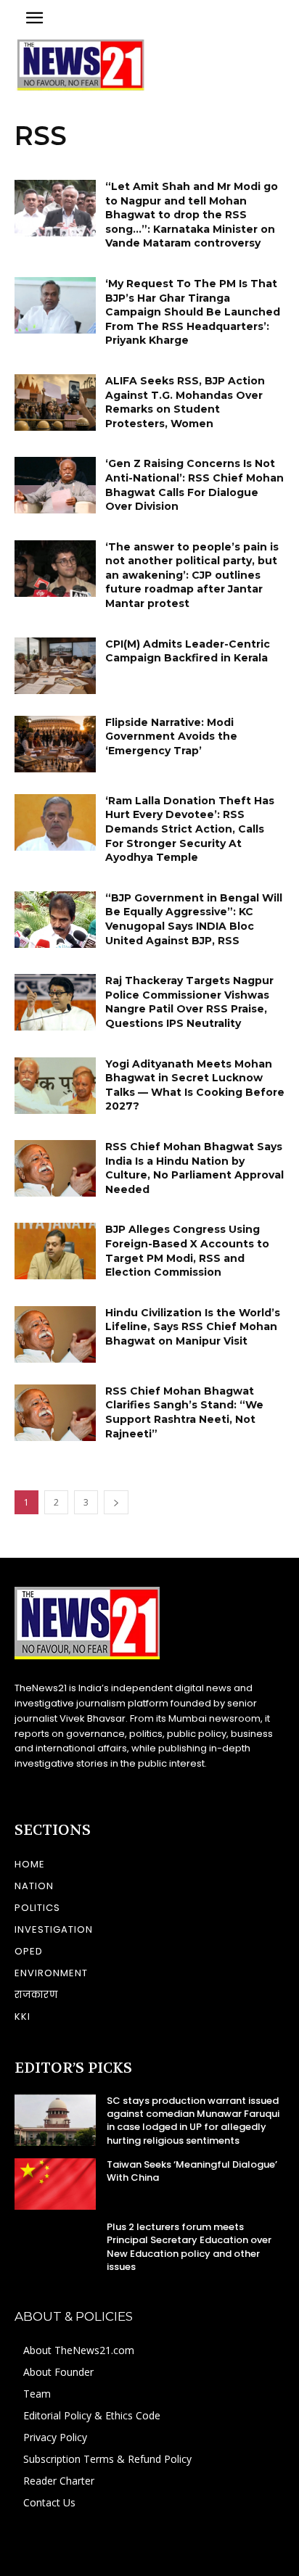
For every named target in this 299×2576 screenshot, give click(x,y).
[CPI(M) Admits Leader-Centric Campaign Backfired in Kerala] (55, 666)
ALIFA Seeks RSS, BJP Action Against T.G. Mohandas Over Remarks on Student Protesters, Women (185, 402)
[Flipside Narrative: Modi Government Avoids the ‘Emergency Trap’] (55, 744)
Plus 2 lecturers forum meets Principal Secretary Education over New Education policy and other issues (189, 2247)
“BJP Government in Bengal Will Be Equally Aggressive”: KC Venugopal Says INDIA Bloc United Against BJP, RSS (194, 919)
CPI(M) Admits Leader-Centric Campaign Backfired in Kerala (188, 651)
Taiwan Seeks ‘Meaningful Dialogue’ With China (192, 2171)
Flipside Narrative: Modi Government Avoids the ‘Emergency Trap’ (171, 736)
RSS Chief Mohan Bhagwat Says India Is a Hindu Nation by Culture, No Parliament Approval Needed (194, 1168)
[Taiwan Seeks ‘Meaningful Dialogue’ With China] (55, 2184)
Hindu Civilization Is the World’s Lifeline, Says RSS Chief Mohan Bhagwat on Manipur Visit (193, 1327)
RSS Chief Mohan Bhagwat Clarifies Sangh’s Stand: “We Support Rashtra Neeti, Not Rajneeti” (184, 1412)
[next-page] (116, 1502)
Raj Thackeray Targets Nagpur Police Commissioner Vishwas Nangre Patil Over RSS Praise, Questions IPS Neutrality (189, 1002)
